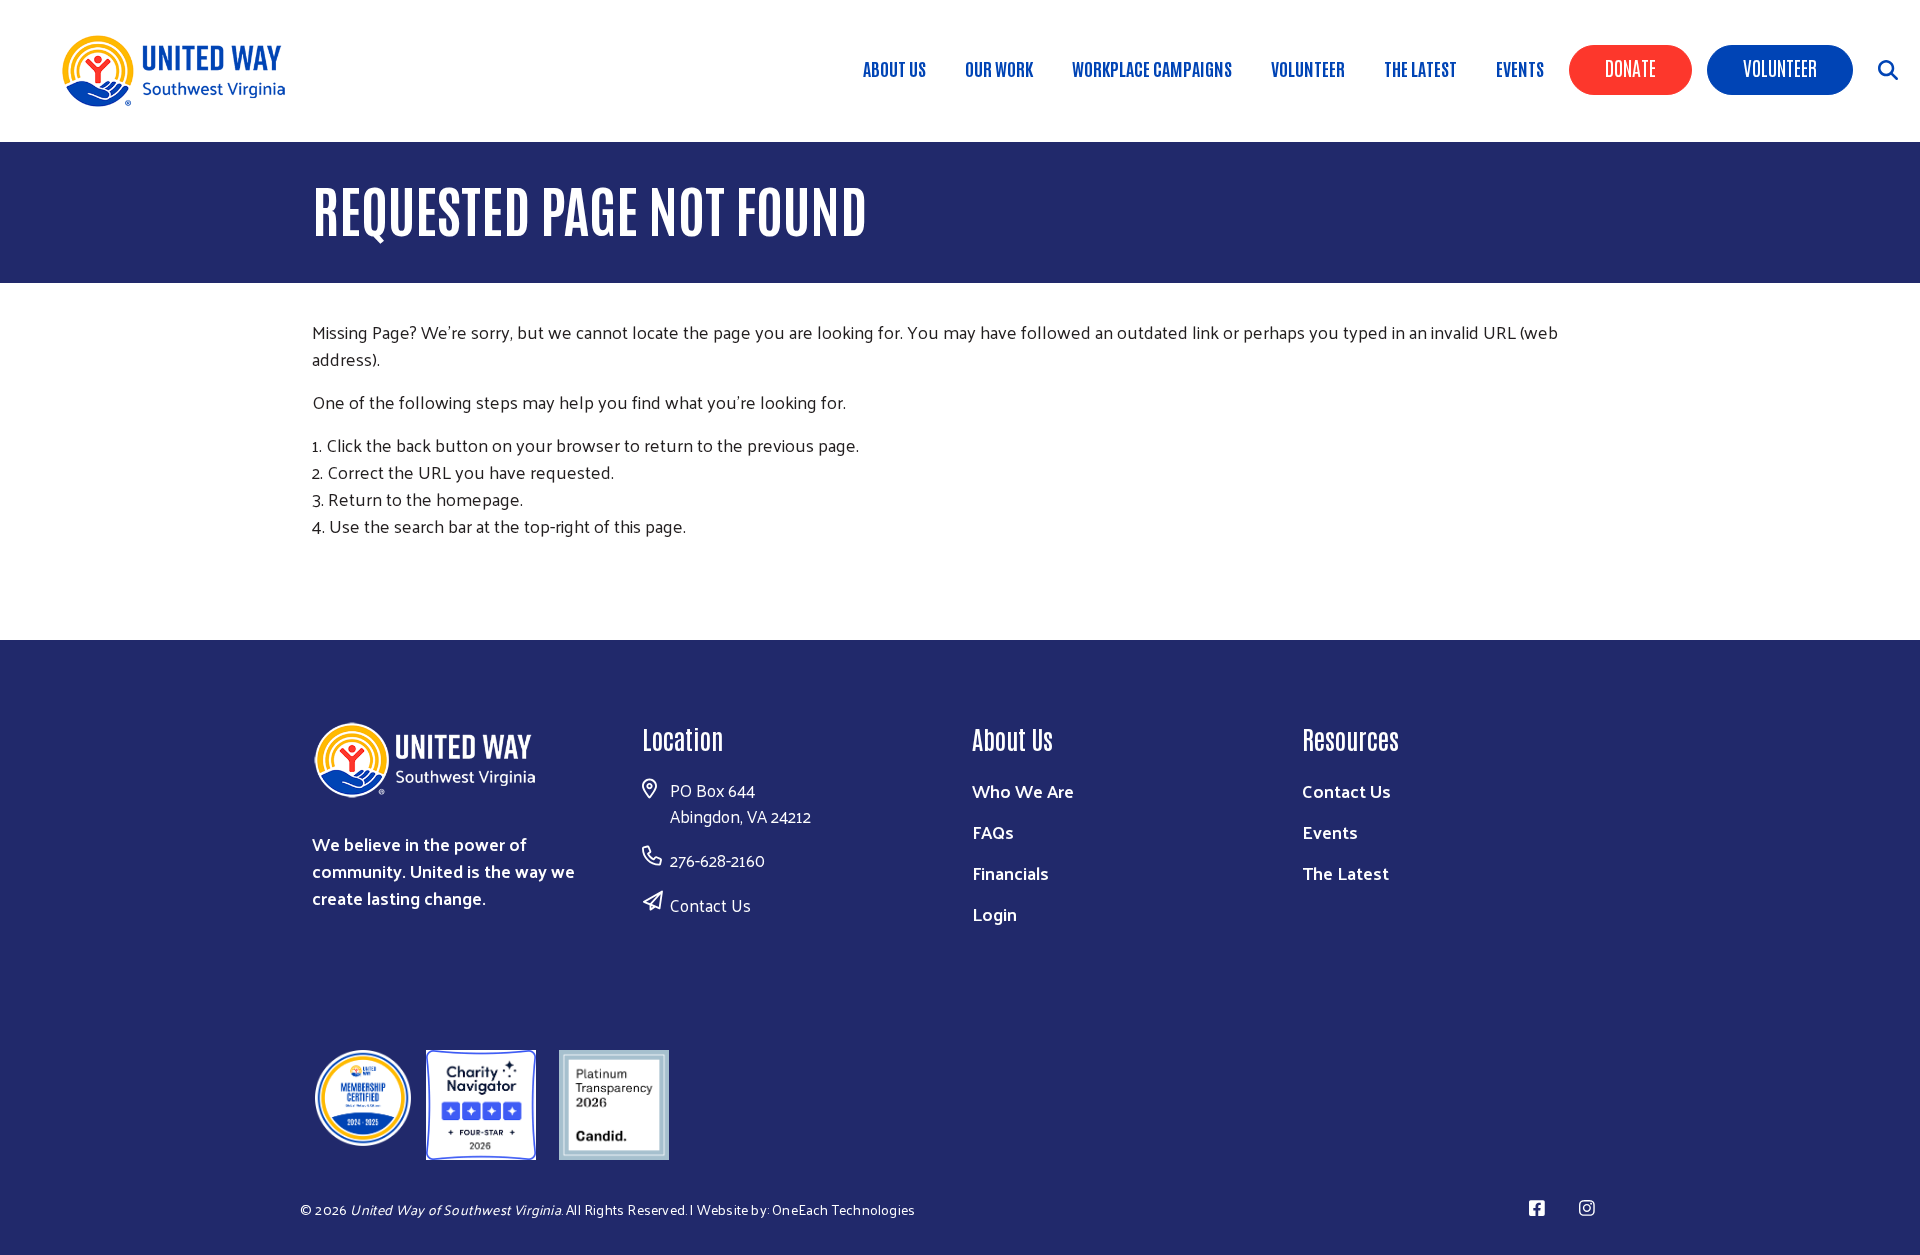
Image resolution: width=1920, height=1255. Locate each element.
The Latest (1420, 68)
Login (994, 913)
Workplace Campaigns (1152, 68)
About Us (894, 68)
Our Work (999, 68)
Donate (1630, 67)
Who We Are (1023, 790)
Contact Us (710, 905)
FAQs (993, 831)
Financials (1010, 872)
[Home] (180, 71)
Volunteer (1780, 67)
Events (1520, 68)
